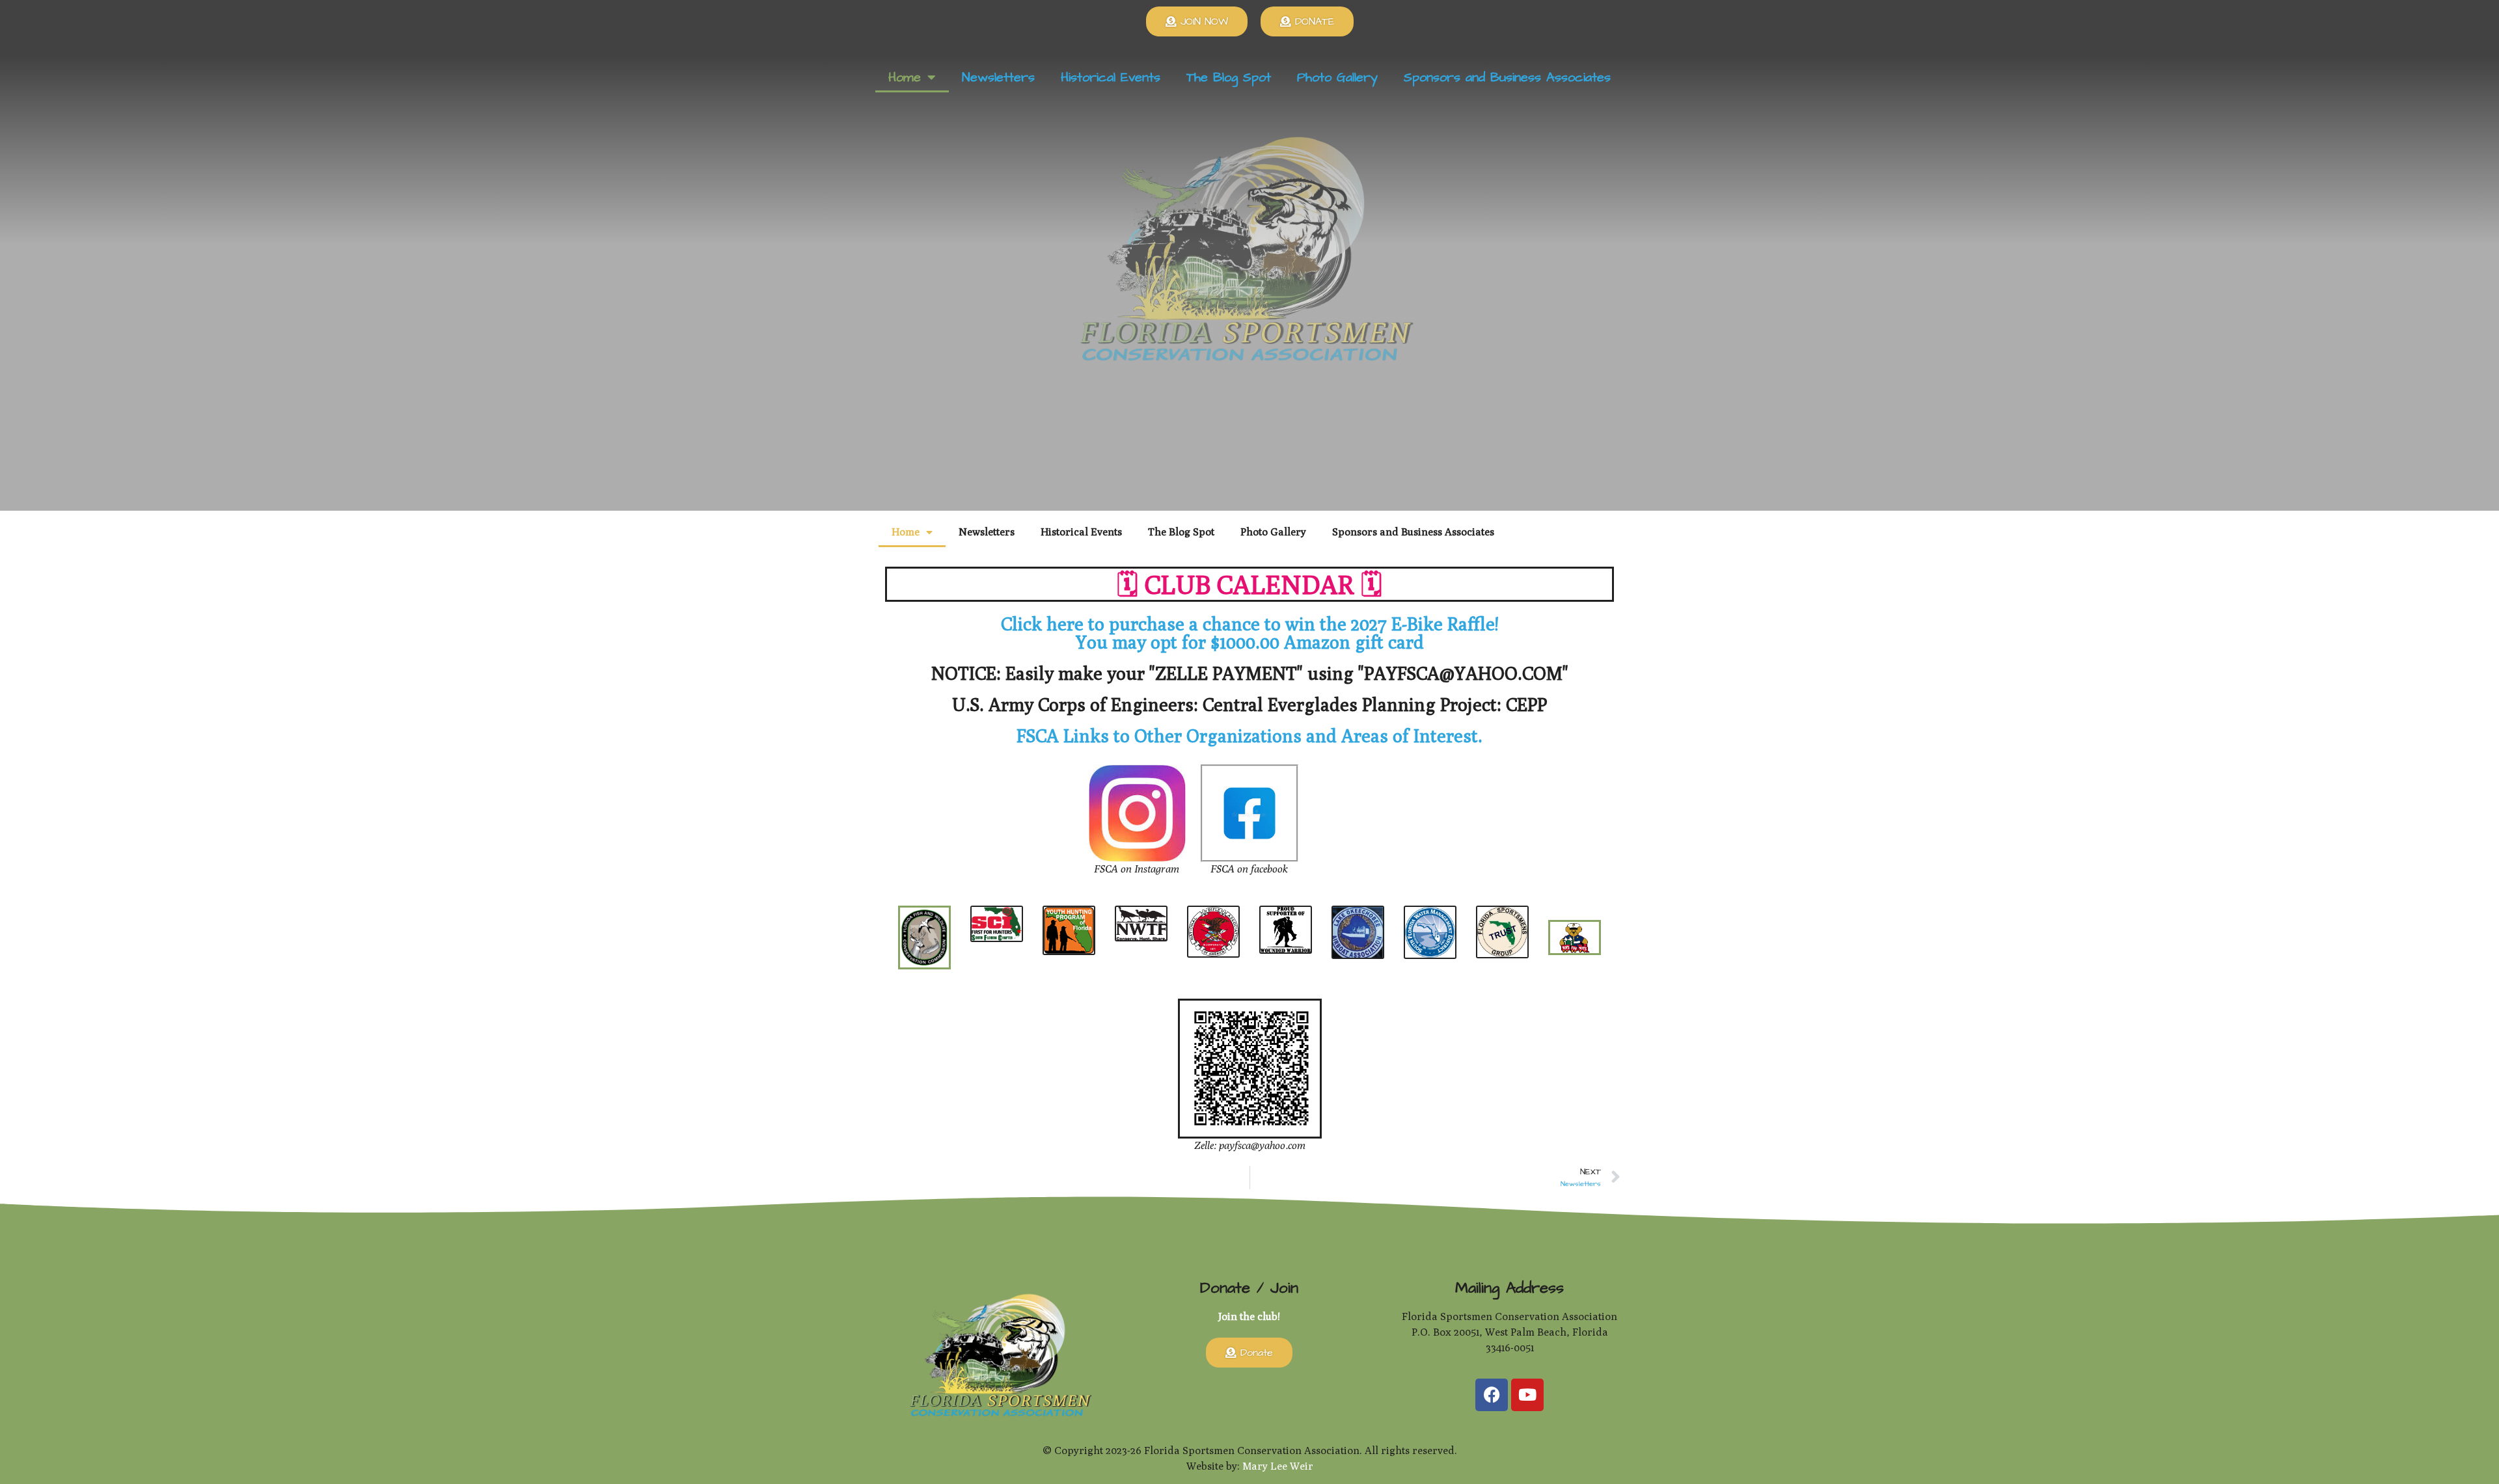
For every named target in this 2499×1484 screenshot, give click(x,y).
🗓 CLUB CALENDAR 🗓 (1249, 584)
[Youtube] (1527, 1395)
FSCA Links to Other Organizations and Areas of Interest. (1249, 735)
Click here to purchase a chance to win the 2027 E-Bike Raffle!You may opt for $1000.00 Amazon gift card (1250, 633)
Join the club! (1249, 1316)
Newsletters (998, 77)
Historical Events (1111, 77)
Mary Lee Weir (1278, 1466)
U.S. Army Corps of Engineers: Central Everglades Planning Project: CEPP (1249, 704)
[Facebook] (1492, 1395)
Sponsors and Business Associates (1507, 77)
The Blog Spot (1229, 77)
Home (905, 77)
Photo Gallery (1337, 77)
